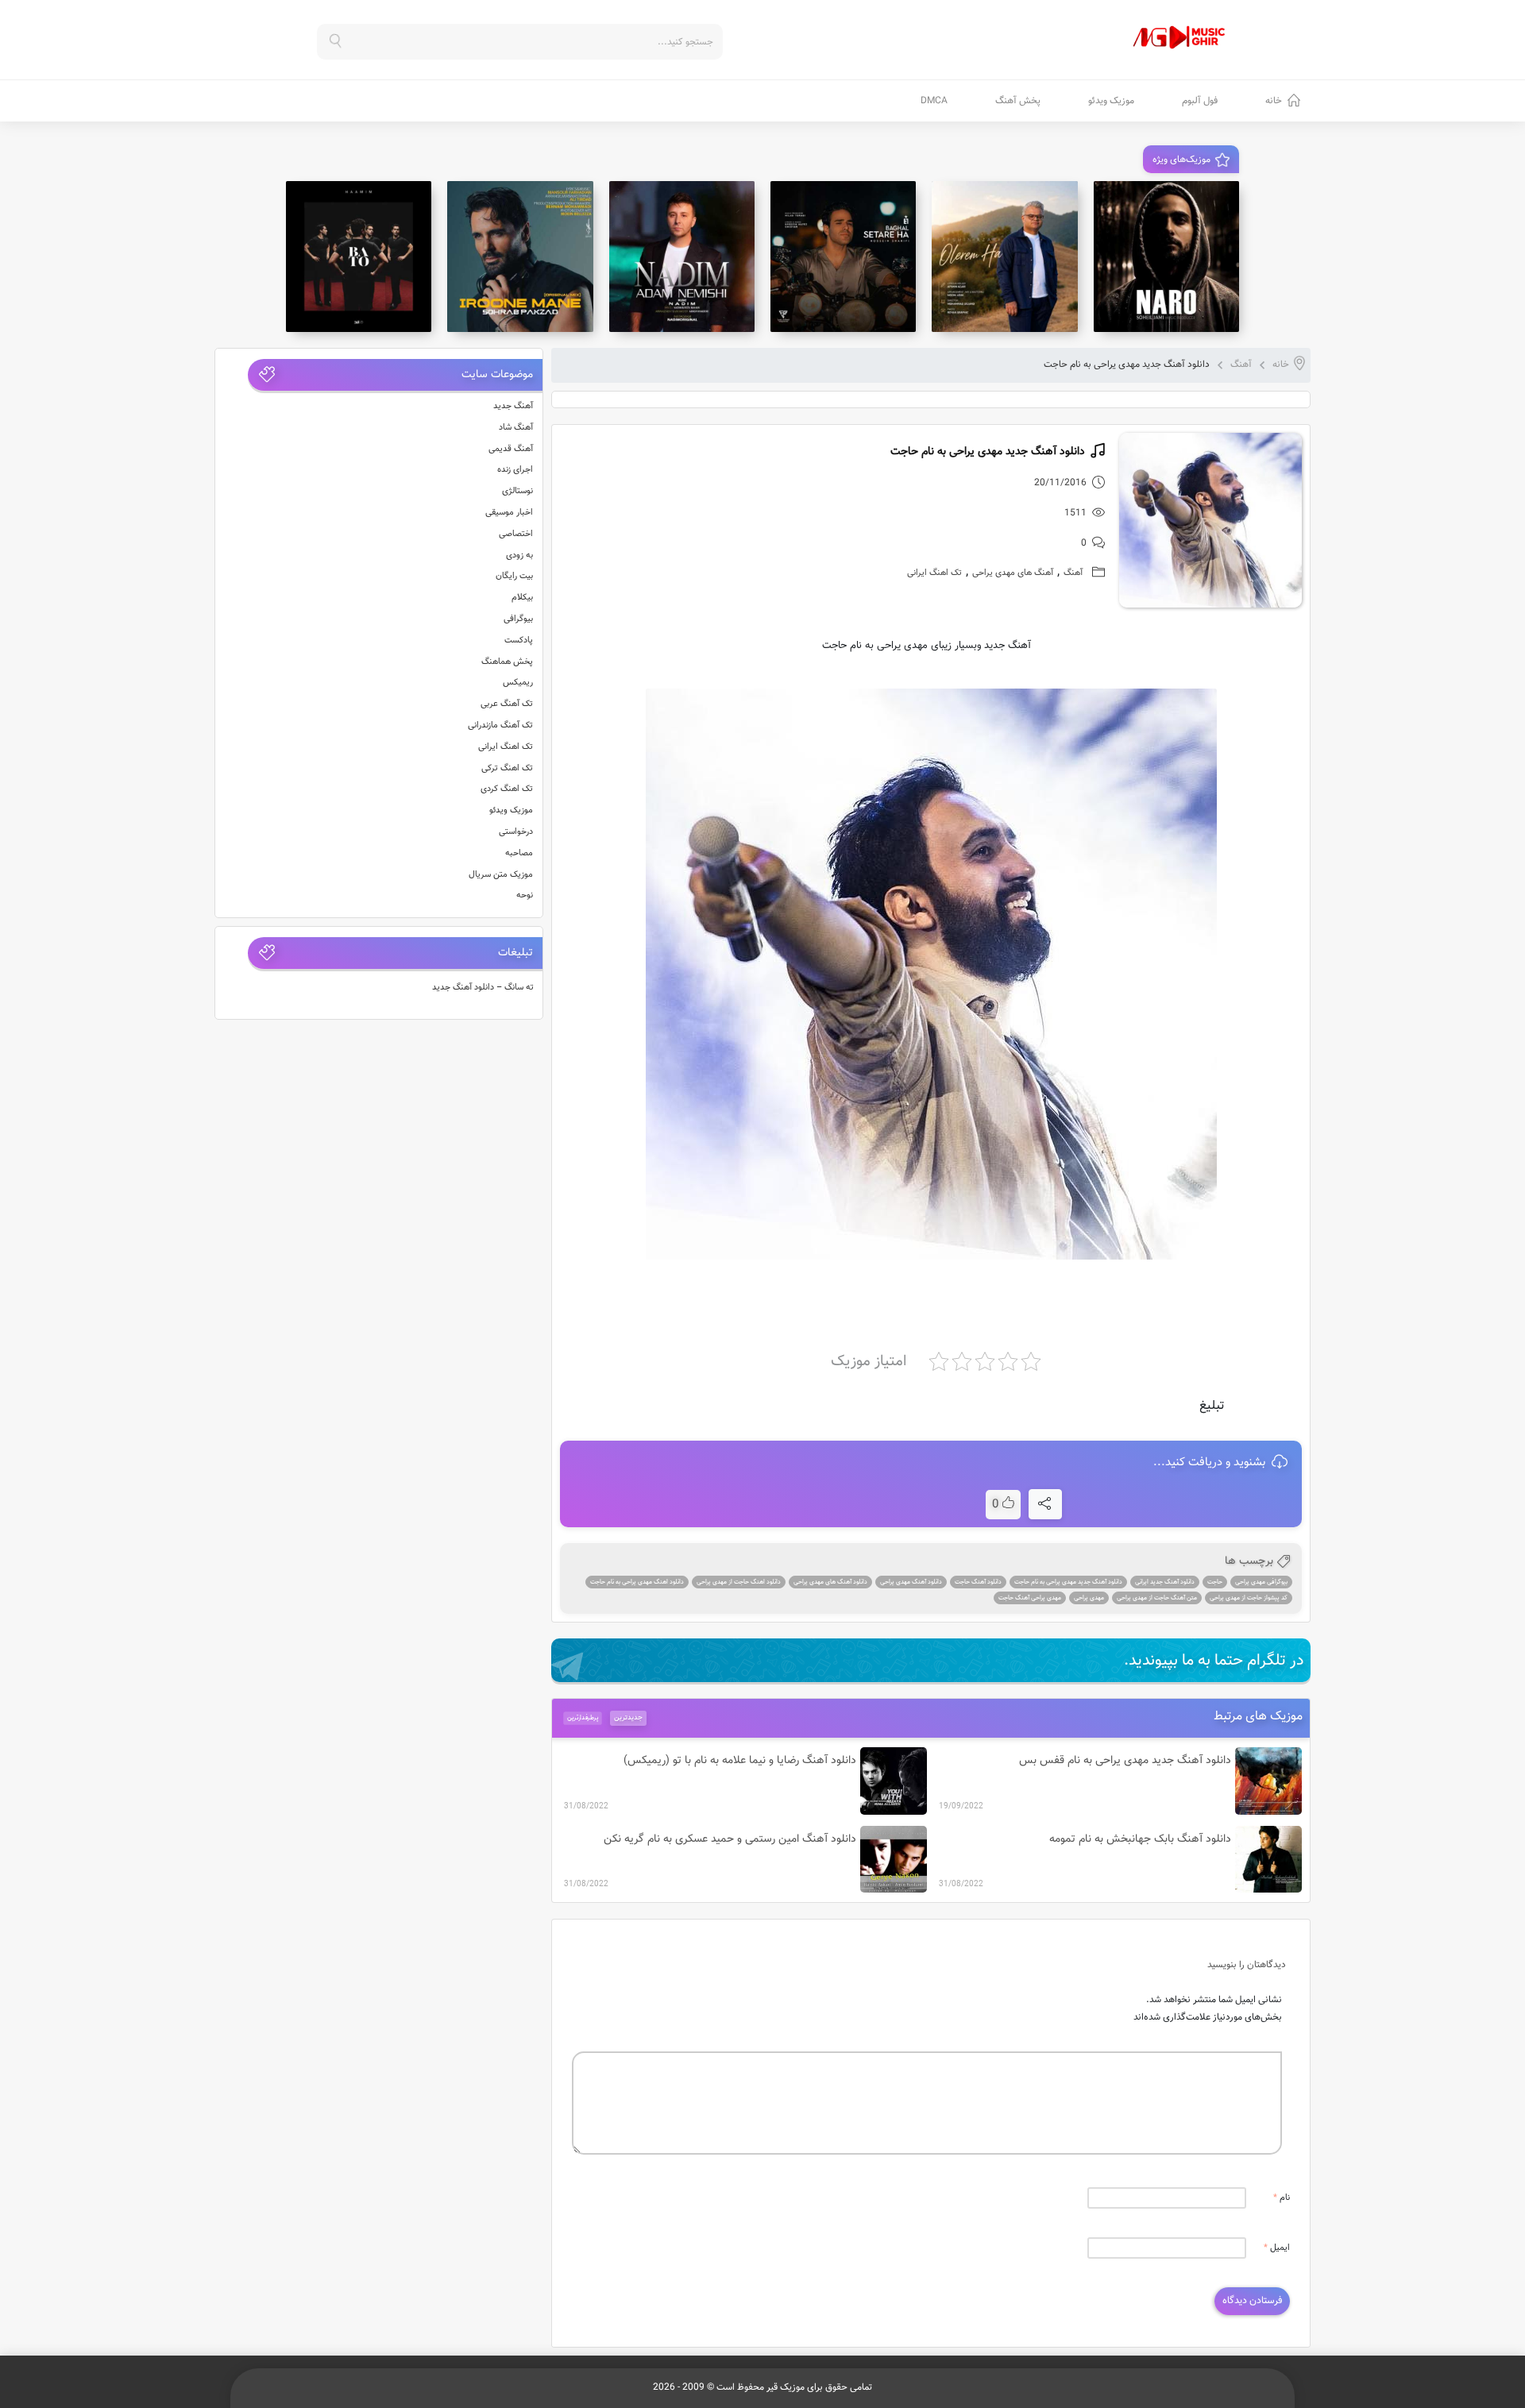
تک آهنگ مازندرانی (500, 725)
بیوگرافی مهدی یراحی (1261, 1582)
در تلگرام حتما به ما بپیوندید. (1214, 1661)
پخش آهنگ (1018, 101)
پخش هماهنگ (507, 662)
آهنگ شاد (516, 428)
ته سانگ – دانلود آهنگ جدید (483, 988)
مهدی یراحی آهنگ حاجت (1030, 1598)
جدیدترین (628, 1718)
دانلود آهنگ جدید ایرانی (1165, 1582)
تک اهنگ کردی (507, 789)
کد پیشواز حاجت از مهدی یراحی (1249, 1598)
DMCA (934, 101)
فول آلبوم (1200, 101)
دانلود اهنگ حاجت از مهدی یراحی (739, 1582)
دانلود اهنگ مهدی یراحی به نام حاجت (637, 1582)
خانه (1274, 101)
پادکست (519, 641)
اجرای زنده (515, 470)
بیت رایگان (514, 576)
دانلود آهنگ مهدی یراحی (911, 1582)
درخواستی (516, 832)
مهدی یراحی (1089, 1598)
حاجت (1215, 1582)
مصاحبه (519, 853)
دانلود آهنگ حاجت (978, 1582)
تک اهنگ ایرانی (934, 573)
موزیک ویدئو (1111, 101)
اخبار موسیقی (509, 513)
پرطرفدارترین (583, 1718)
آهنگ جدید (513, 406)
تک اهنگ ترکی (507, 768)
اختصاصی (516, 534)
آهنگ (1241, 365)
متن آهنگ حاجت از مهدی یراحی (1157, 1598)
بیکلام (522, 598)
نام (1282, 2198)
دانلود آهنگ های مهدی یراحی (830, 1582)
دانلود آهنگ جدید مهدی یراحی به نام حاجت (1068, 1582)
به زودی (519, 556)
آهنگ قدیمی (511, 449)
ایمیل (1277, 2248)
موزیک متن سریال (501, 875)
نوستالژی (517, 491)
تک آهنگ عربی (507, 704)
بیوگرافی (518, 619)
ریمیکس (518, 683)
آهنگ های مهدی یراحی (1013, 573)
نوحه (525, 895)
